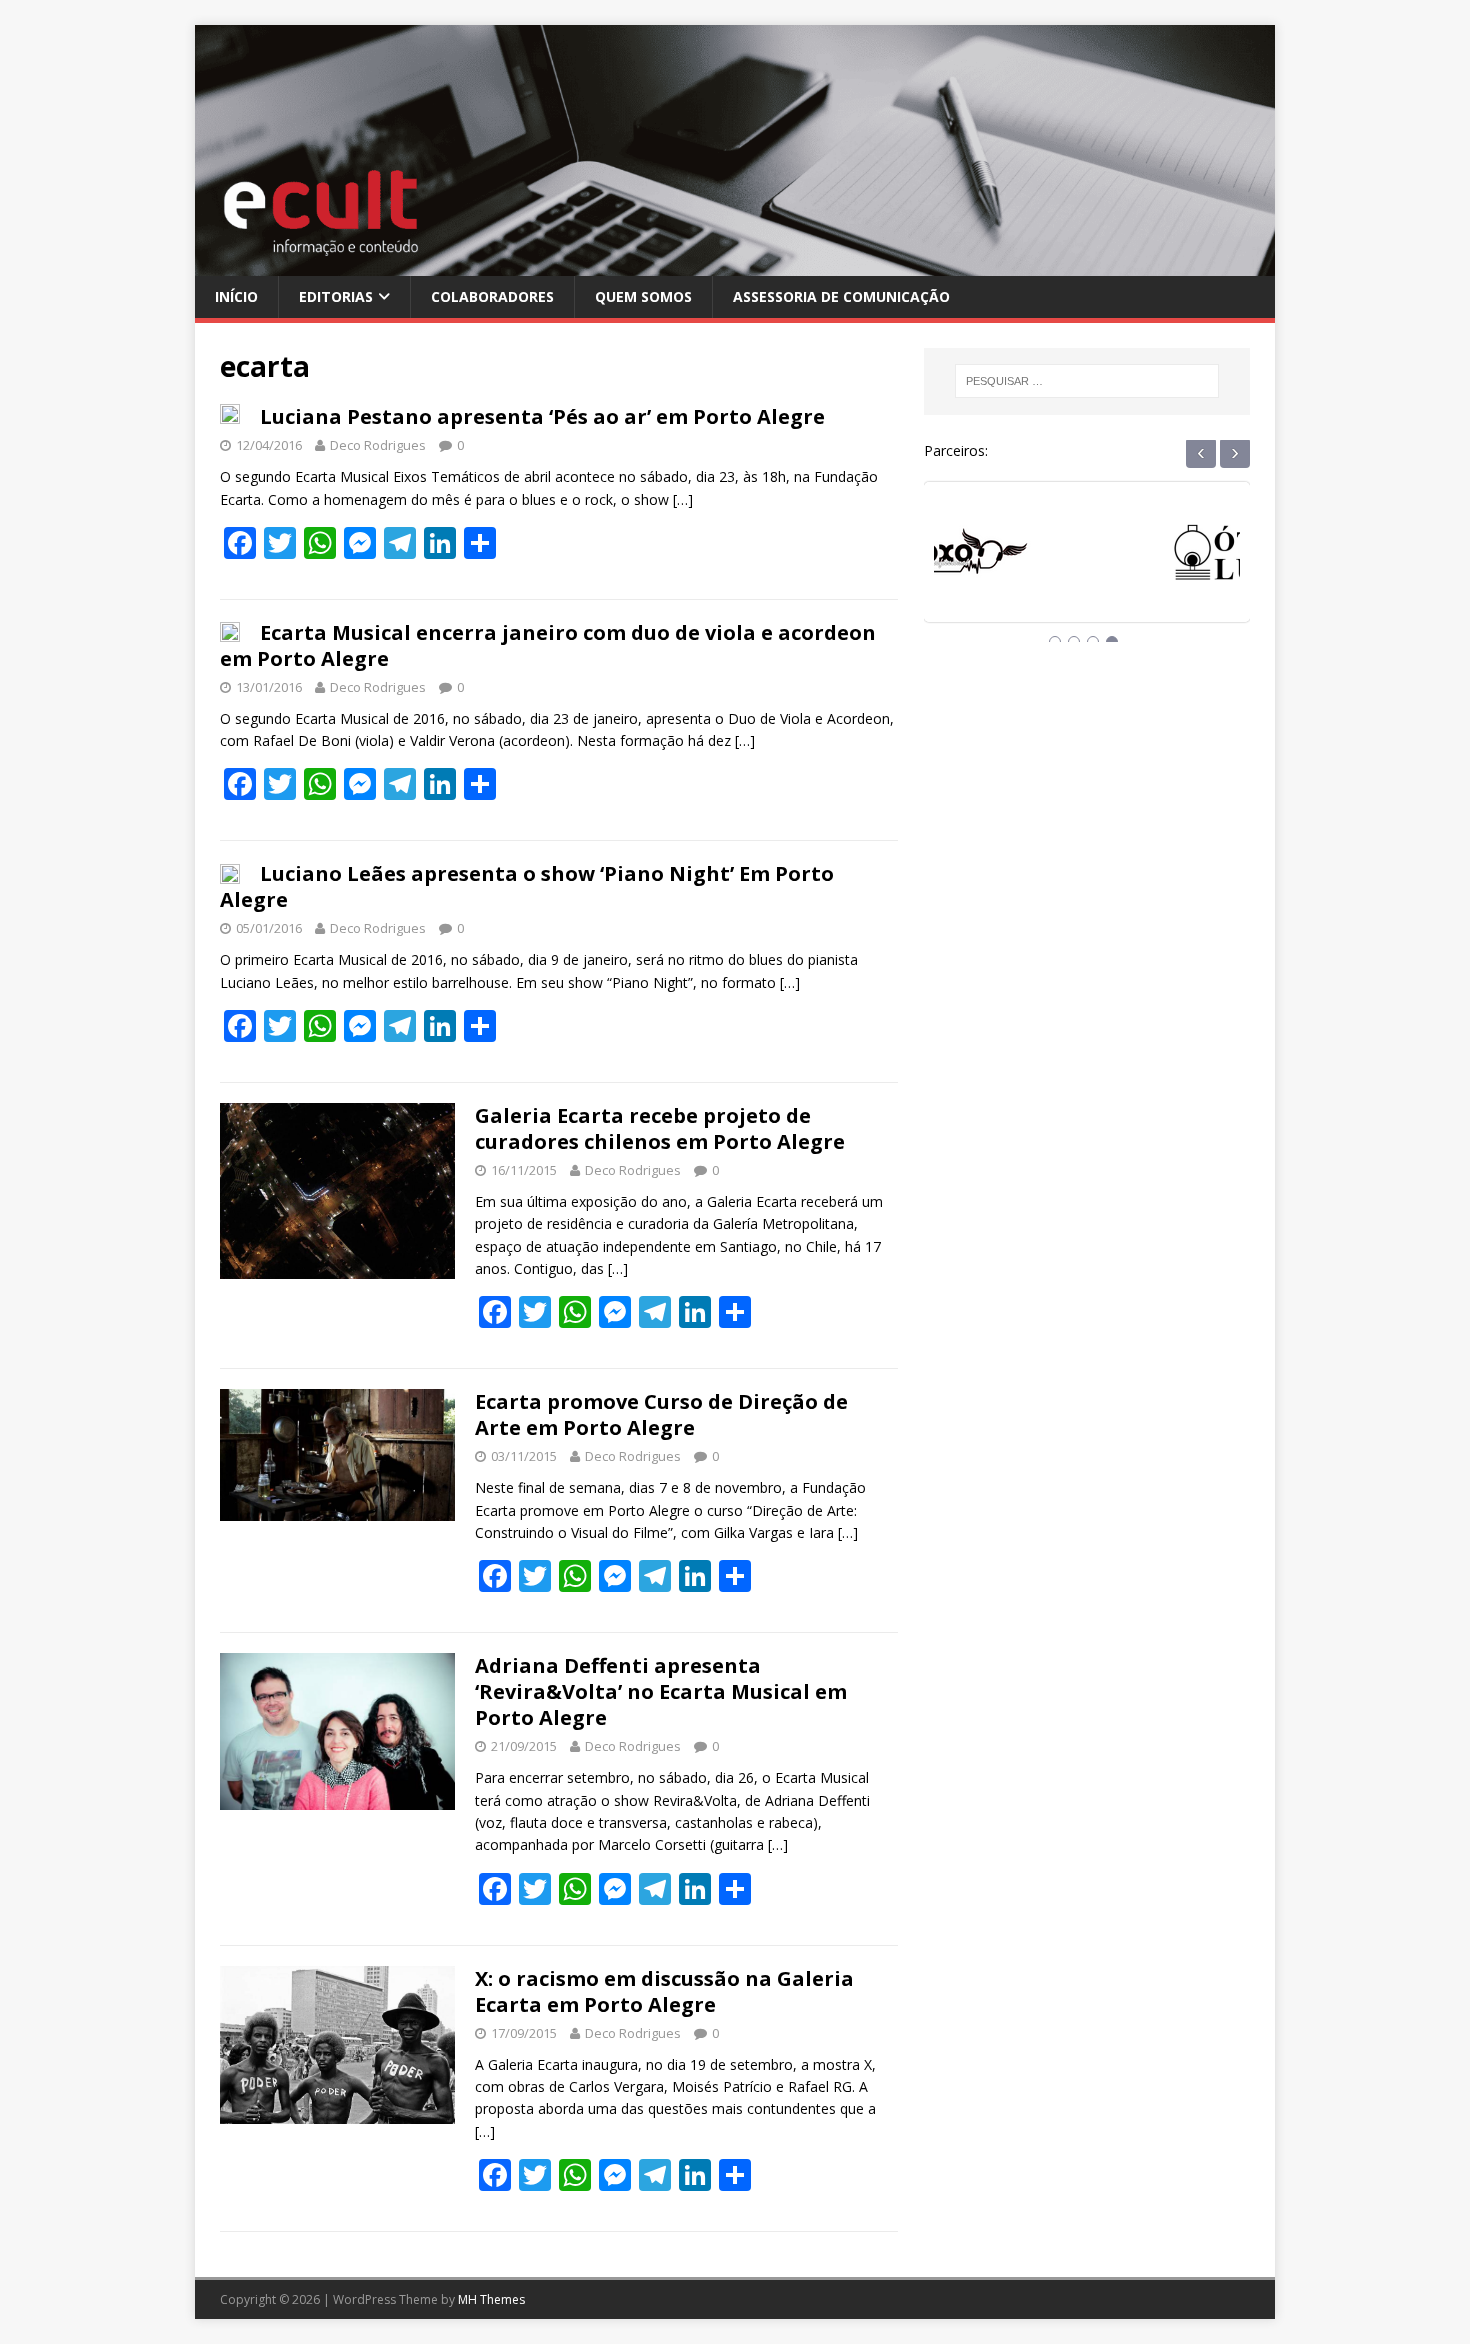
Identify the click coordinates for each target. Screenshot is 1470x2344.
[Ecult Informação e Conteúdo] (735, 263)
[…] (683, 499)
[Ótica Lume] (1087, 570)
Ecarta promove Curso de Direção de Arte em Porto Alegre (661, 1414)
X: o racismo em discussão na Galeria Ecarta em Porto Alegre (664, 1991)
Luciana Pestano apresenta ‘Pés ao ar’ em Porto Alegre (542, 416)
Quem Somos (643, 296)
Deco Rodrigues (378, 445)
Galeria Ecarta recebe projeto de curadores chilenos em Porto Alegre (660, 1128)
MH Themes (491, 2299)
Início (236, 296)
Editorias (336, 296)
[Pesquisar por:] (1087, 381)
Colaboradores (492, 296)
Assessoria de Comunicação (841, 296)
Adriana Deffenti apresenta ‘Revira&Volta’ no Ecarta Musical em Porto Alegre (661, 1691)
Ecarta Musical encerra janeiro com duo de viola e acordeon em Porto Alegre (548, 645)
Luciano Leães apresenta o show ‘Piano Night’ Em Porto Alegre (527, 886)
